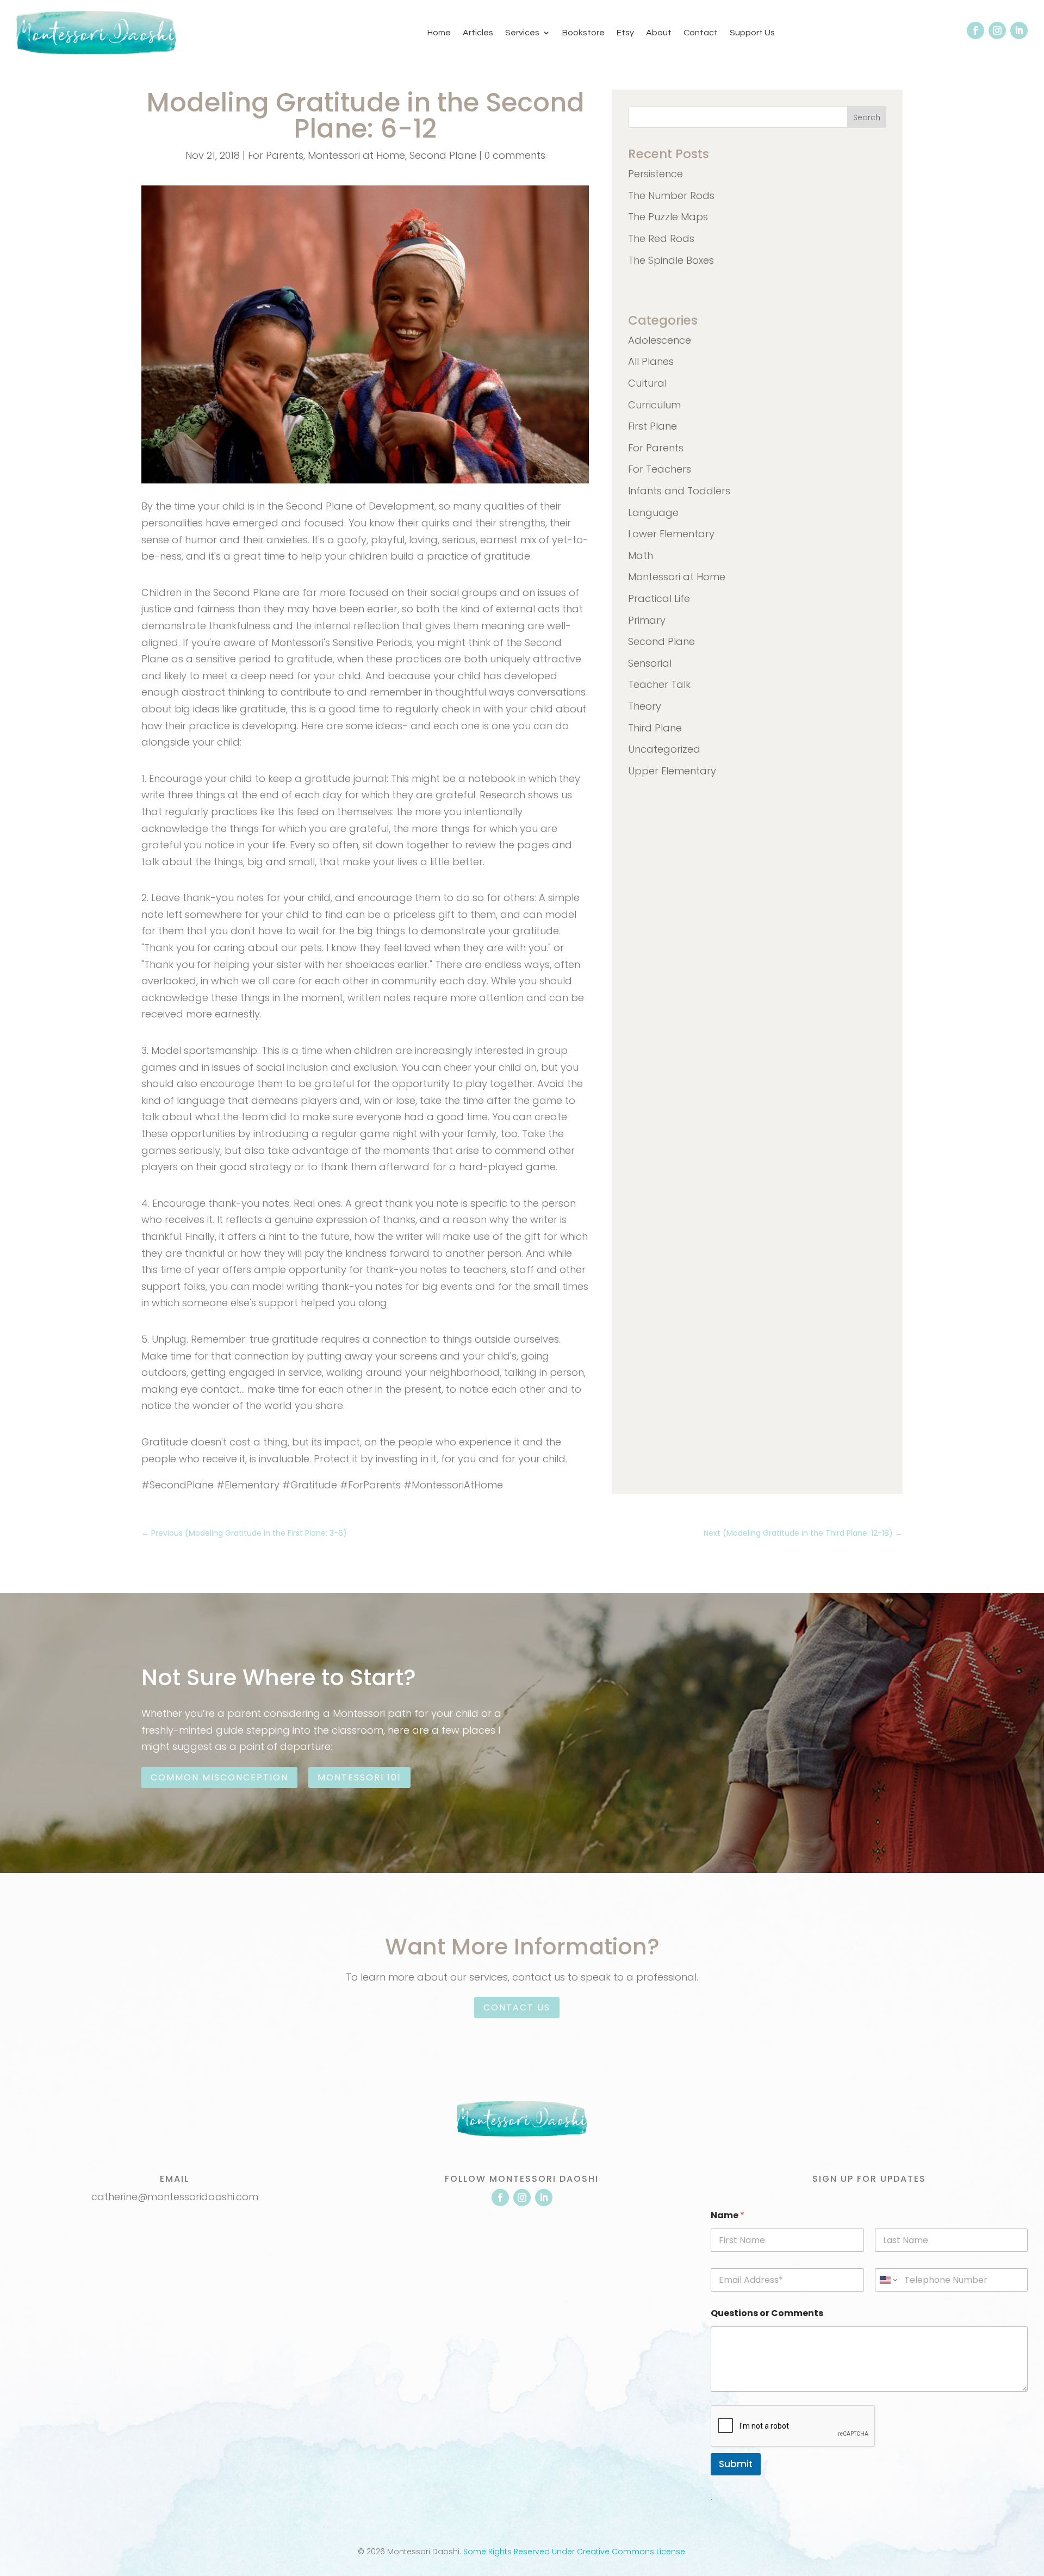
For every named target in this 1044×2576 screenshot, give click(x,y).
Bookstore (583, 33)
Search (867, 117)
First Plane (652, 426)
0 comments (515, 155)
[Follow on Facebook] (975, 30)
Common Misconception (219, 1777)
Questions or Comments (767, 2313)
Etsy (625, 33)
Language (653, 513)
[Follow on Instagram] (997, 30)
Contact (701, 33)
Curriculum (654, 405)
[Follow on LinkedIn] (1019, 30)
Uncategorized (664, 749)
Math (641, 555)
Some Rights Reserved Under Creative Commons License (574, 2552)
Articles (478, 33)
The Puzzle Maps (668, 217)
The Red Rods (661, 238)
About (659, 33)
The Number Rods (671, 195)
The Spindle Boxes (671, 260)
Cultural (647, 383)
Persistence (655, 174)
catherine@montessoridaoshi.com (175, 2197)
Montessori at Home (356, 155)
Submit (736, 2464)
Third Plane (655, 728)
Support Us (752, 33)
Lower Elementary (671, 534)
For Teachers (660, 469)
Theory (645, 706)
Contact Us (517, 2007)
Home (439, 33)
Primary (647, 620)
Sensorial (650, 663)
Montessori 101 (359, 1777)
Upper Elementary (672, 771)
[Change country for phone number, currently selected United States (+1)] (888, 2280)
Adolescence (660, 340)
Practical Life (659, 598)
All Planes (651, 361)
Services (522, 33)
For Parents (276, 155)
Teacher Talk (659, 684)
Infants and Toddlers (679, 491)
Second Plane (443, 155)
